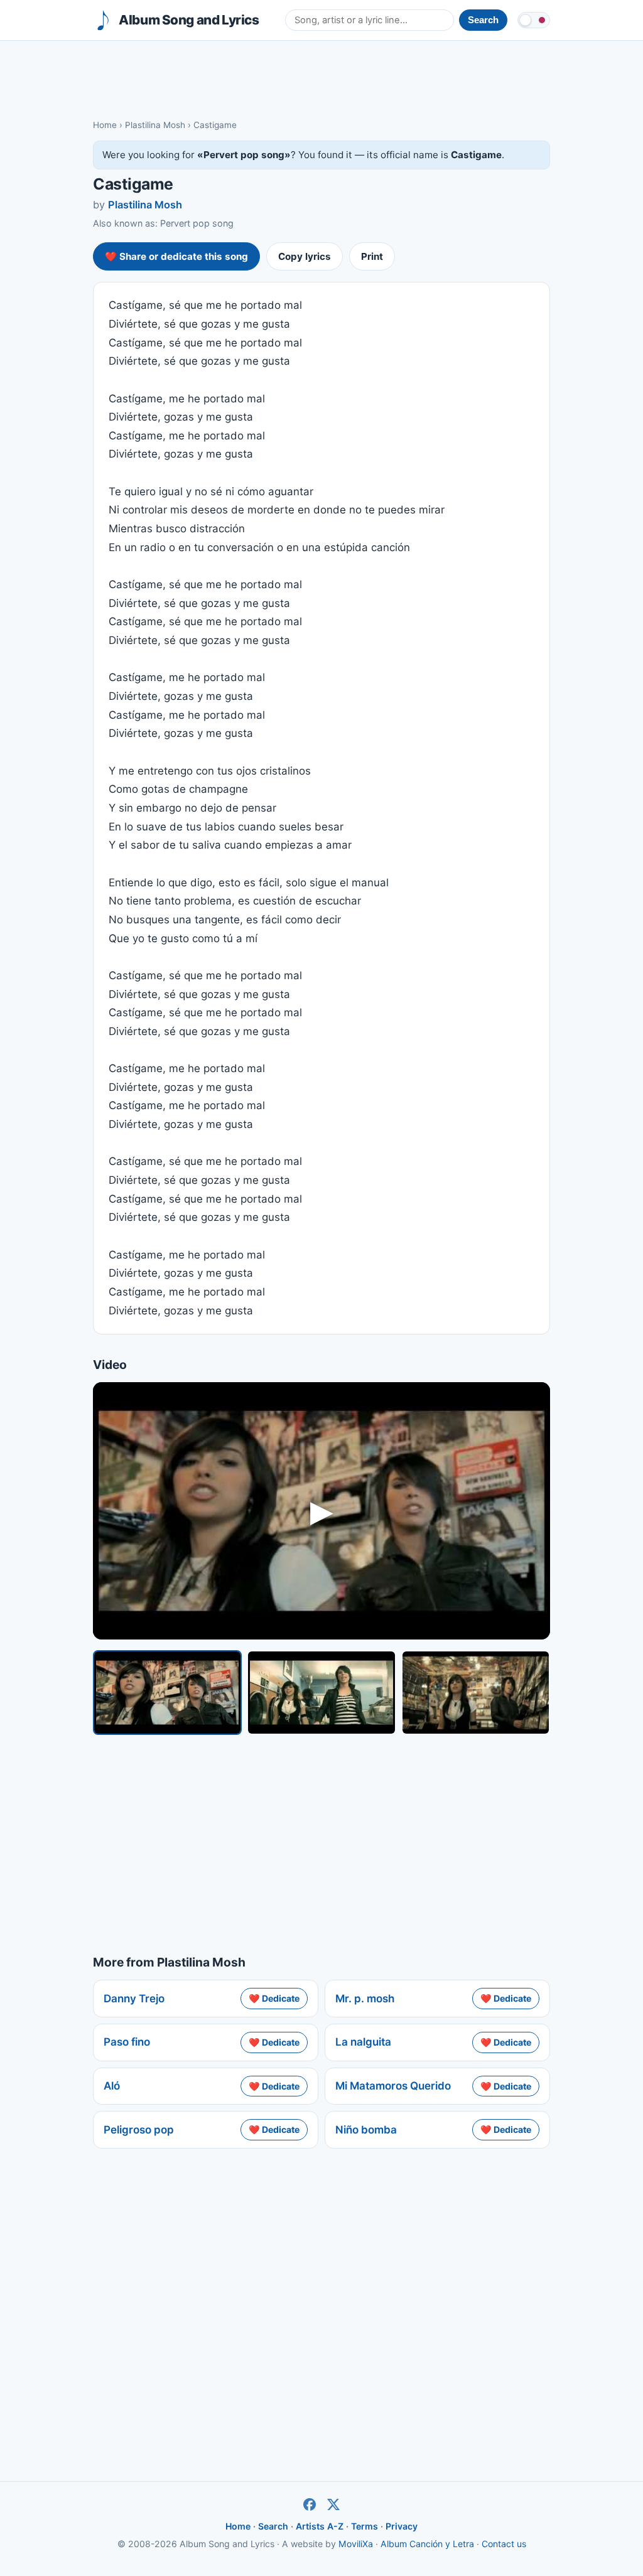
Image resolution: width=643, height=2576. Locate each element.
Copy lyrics (305, 256)
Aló (112, 2086)
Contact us (504, 2544)
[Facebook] (310, 2504)
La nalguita (363, 2042)
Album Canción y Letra (427, 2544)
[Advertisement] (321, 79)
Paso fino (127, 2042)
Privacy (402, 2526)
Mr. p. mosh (365, 1999)
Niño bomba (366, 2130)
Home (105, 125)
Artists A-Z (320, 2526)
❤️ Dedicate (274, 1998)
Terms (365, 2526)
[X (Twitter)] (333, 2504)
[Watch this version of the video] (167, 1693)
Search (273, 2526)
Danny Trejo (134, 1999)
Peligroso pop (139, 2130)
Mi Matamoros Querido (393, 2086)
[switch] (534, 20)
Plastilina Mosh (155, 125)
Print (372, 256)
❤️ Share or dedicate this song (176, 256)
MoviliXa (356, 2544)
